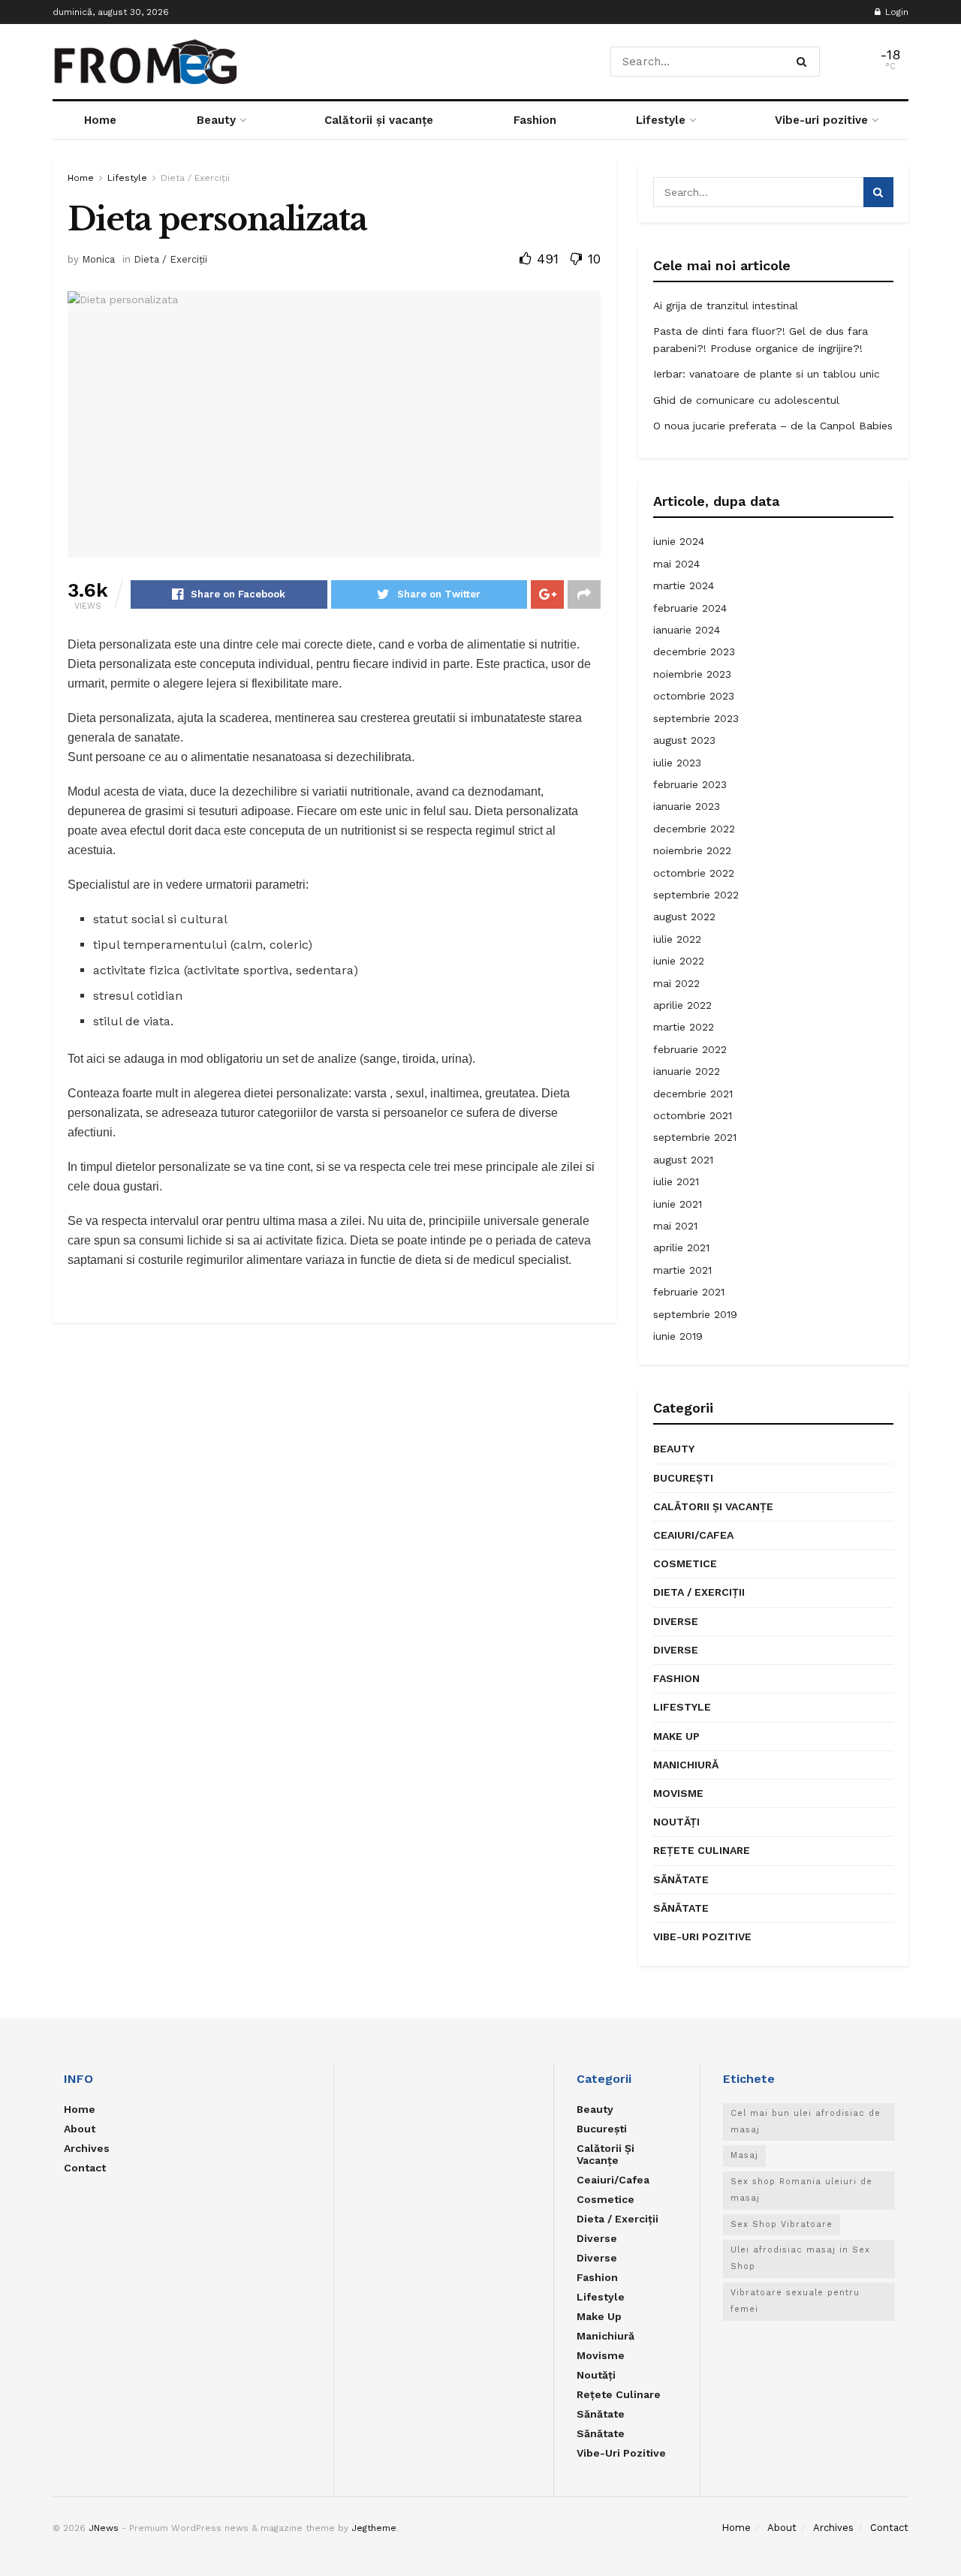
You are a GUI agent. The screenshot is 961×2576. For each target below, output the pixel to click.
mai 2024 (676, 564)
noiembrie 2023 (692, 674)
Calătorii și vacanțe (379, 120)
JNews (104, 2528)
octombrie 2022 (694, 873)
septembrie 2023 (696, 718)
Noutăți (676, 1822)
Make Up (676, 1736)
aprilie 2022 (682, 1005)
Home (100, 120)
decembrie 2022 (694, 829)
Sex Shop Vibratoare (782, 2224)
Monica (98, 259)
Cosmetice (685, 1563)
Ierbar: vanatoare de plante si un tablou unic (767, 374)
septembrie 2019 (695, 1314)
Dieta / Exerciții (195, 178)
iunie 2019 (678, 1336)
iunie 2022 (679, 961)
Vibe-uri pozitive (821, 120)
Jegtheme (374, 2528)
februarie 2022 (690, 1049)
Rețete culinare (702, 1850)
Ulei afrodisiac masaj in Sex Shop (800, 2258)
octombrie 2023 (694, 696)
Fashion (535, 120)
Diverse (676, 1621)
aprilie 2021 (681, 1247)
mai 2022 (676, 983)
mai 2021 (675, 1226)
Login (895, 12)
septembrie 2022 (696, 895)
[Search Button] (804, 62)
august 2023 (684, 740)
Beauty (216, 120)
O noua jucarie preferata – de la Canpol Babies (773, 426)
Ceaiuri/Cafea (693, 1535)
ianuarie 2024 (687, 630)
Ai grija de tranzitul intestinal (726, 305)
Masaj (744, 2155)
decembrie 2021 (693, 1094)
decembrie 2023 (694, 652)
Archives (87, 2148)
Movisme (678, 1793)
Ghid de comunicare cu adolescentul (746, 400)
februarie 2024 (690, 608)
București (683, 1478)
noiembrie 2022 (692, 850)
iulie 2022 (677, 939)
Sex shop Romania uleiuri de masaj (801, 2190)
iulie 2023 (677, 763)
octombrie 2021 (693, 1115)
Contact (85, 2168)
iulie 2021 (676, 1181)
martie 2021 (682, 1270)
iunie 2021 (678, 1204)
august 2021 (683, 1160)
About (80, 2129)
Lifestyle (661, 120)
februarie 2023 (690, 784)
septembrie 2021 (695, 1137)
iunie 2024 (679, 541)
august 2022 (684, 916)
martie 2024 (684, 585)
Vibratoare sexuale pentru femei (795, 2301)
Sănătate (681, 1879)
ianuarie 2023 (687, 806)
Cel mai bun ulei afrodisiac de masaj (806, 2122)
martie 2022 (684, 1027)
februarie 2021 (689, 1292)
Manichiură (686, 1765)
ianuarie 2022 (687, 1071)
